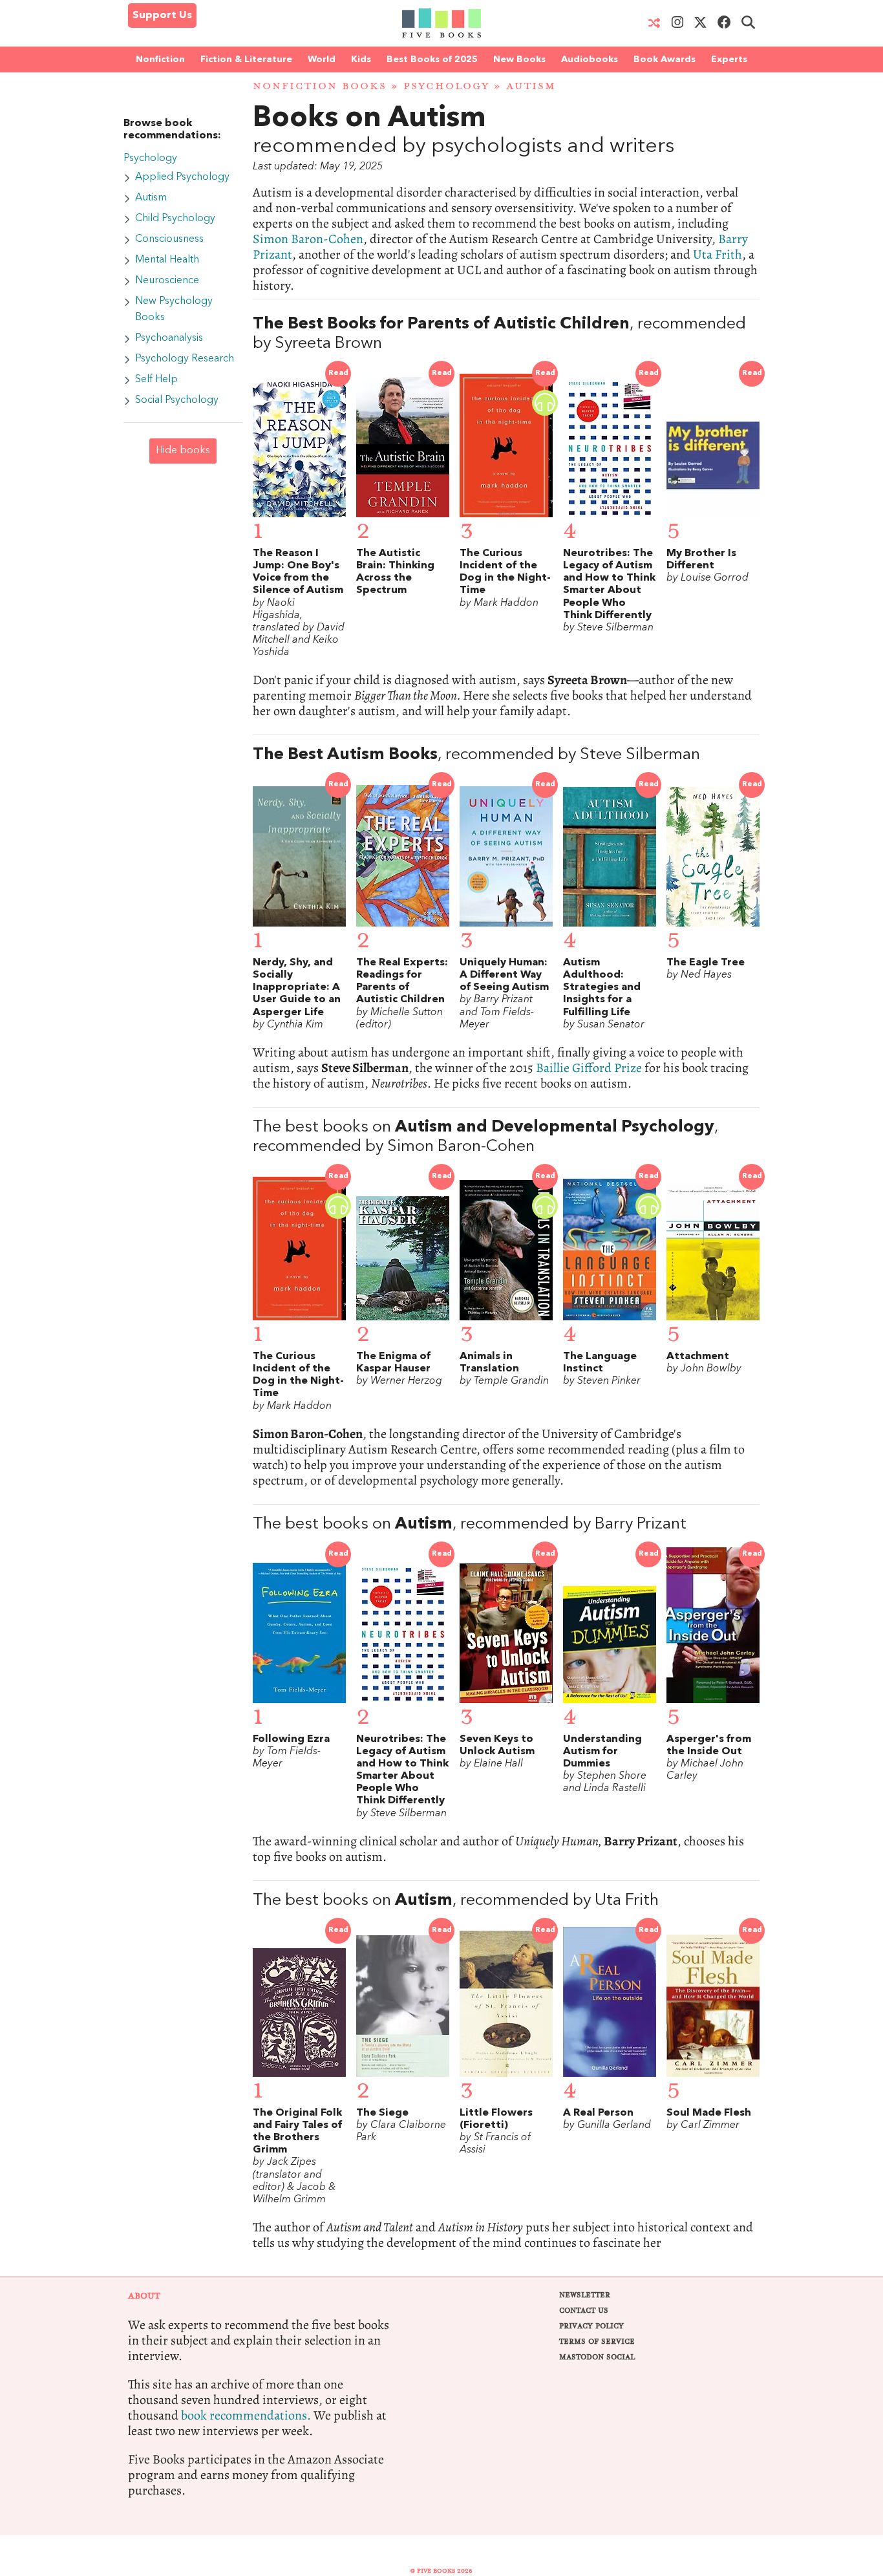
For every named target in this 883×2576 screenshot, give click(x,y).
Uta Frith (718, 254)
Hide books (183, 451)
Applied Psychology (182, 177)
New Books (519, 59)
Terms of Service (597, 2342)
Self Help (156, 380)
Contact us (584, 2311)
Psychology (446, 86)
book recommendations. (246, 2415)
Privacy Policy (591, 2326)
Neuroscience (167, 281)
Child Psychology (175, 219)
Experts (729, 59)
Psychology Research (185, 359)
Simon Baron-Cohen (308, 239)
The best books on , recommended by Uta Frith (456, 1901)
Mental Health (167, 260)
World (322, 59)
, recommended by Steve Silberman (476, 755)
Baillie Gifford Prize (589, 1068)
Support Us (162, 16)
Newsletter (585, 2295)
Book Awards (665, 59)
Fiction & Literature (246, 59)
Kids (361, 59)
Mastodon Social (597, 2357)
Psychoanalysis (169, 338)
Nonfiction (160, 59)
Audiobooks (590, 59)
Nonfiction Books (320, 86)
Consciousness (169, 239)
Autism (151, 198)
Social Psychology (177, 400)
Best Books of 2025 (432, 59)
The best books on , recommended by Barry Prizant (470, 1524)
